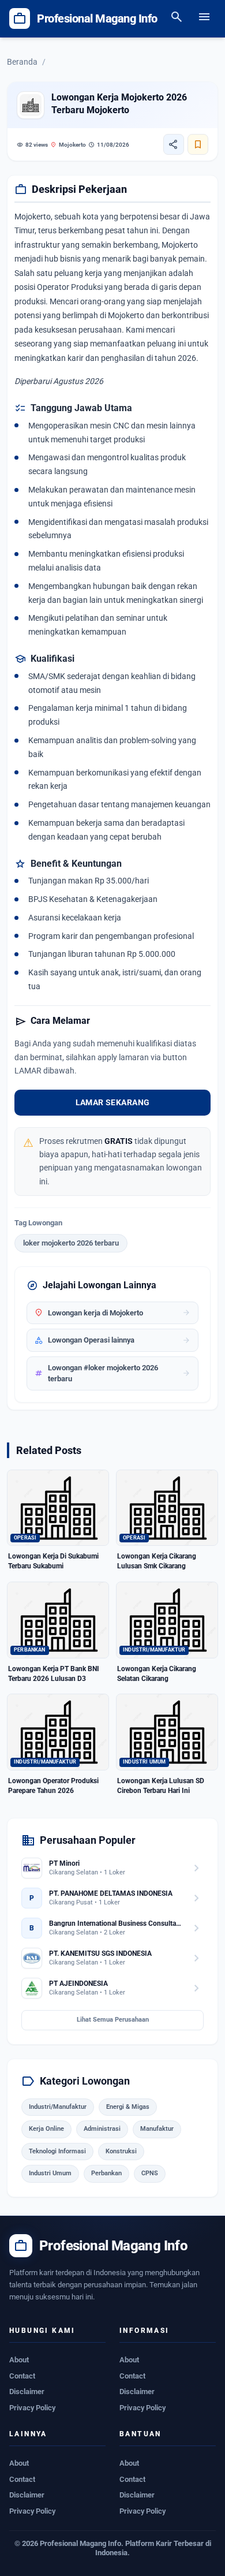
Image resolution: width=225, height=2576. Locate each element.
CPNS (150, 2173)
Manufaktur (157, 2129)
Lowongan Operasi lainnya (112, 1340)
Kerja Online (46, 2129)
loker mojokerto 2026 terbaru (71, 1243)
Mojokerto (68, 145)
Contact (22, 2376)
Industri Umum (50, 2173)
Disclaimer (27, 2392)
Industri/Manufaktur (58, 2107)
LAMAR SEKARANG (113, 1102)
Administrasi (102, 2129)
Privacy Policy (32, 2408)
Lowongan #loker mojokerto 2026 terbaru (112, 1373)
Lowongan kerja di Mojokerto (112, 1313)
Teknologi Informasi (57, 2151)
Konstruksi (121, 2151)
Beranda (22, 62)
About (19, 2360)
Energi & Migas (128, 2107)
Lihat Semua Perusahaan (113, 2020)
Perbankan (106, 2173)
